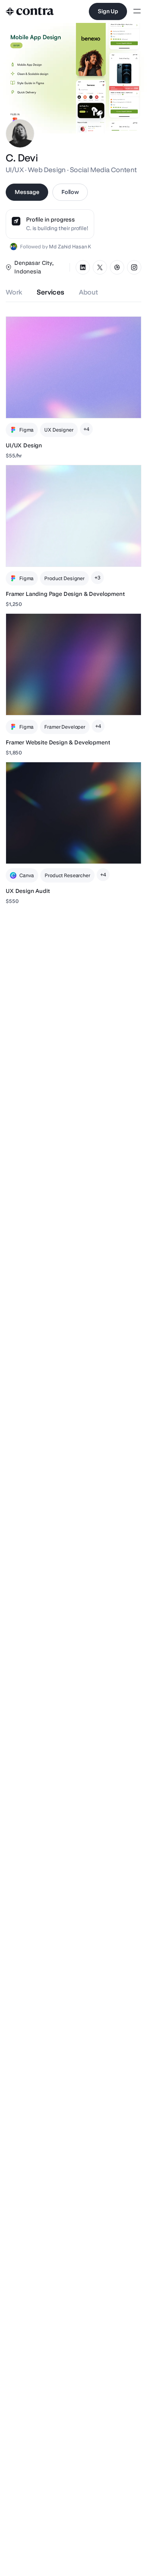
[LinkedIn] (83, 267)
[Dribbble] (117, 267)
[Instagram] (134, 267)
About (89, 292)
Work (14, 292)
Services (51, 292)
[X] (100, 267)
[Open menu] (137, 12)
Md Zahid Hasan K (70, 247)
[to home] (30, 11)
